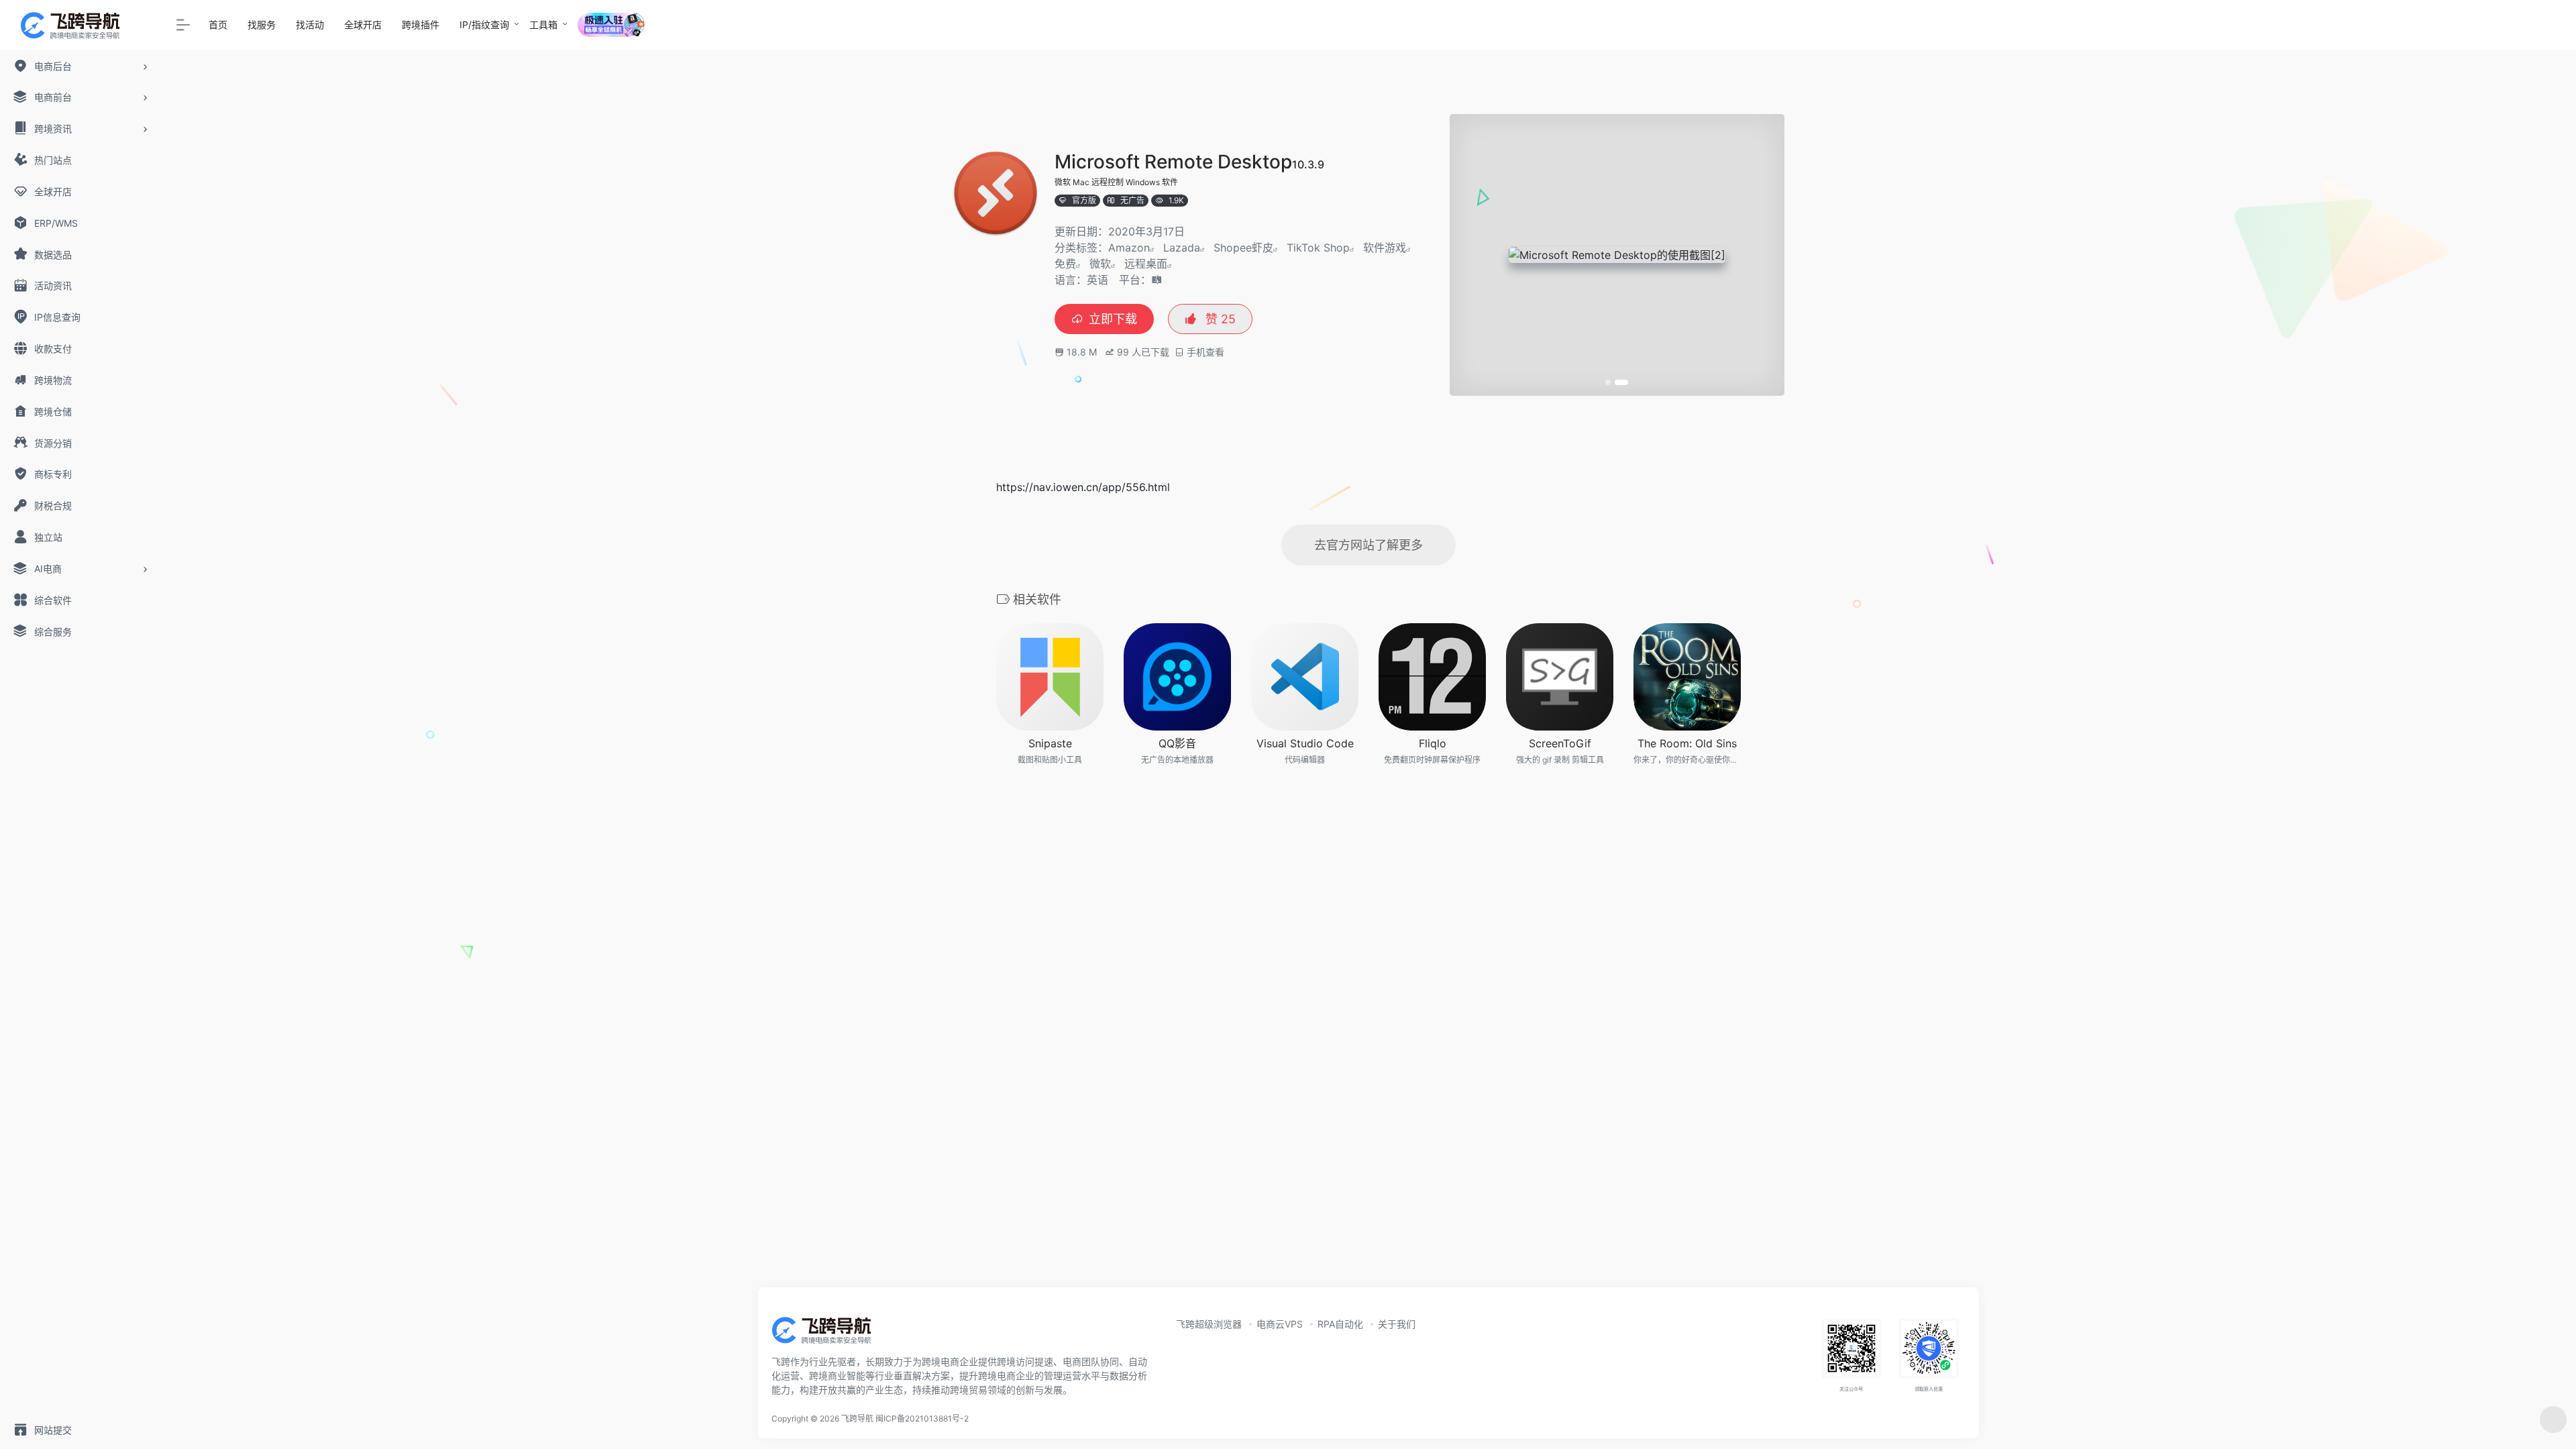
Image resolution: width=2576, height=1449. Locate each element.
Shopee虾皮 (1243, 248)
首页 (218, 24)
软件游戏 (1385, 248)
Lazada (1182, 248)
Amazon (1129, 248)
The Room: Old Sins (1687, 743)
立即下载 (1113, 319)
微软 (1100, 264)
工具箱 (543, 24)
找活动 (310, 24)
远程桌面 (1146, 264)
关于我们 (1397, 1324)
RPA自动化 (1340, 1324)
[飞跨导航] (832, 1334)
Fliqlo (1433, 743)
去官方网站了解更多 (1368, 545)
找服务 (262, 24)
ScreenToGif (1560, 743)
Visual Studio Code (1305, 743)
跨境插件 (421, 24)
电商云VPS (1280, 1324)
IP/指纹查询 (484, 24)
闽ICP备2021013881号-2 (922, 1418)
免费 (1065, 264)
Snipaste (1050, 743)
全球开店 (363, 24)
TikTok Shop (1318, 248)
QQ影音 (1177, 743)
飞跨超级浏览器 (1209, 1324)
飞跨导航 (857, 1418)
